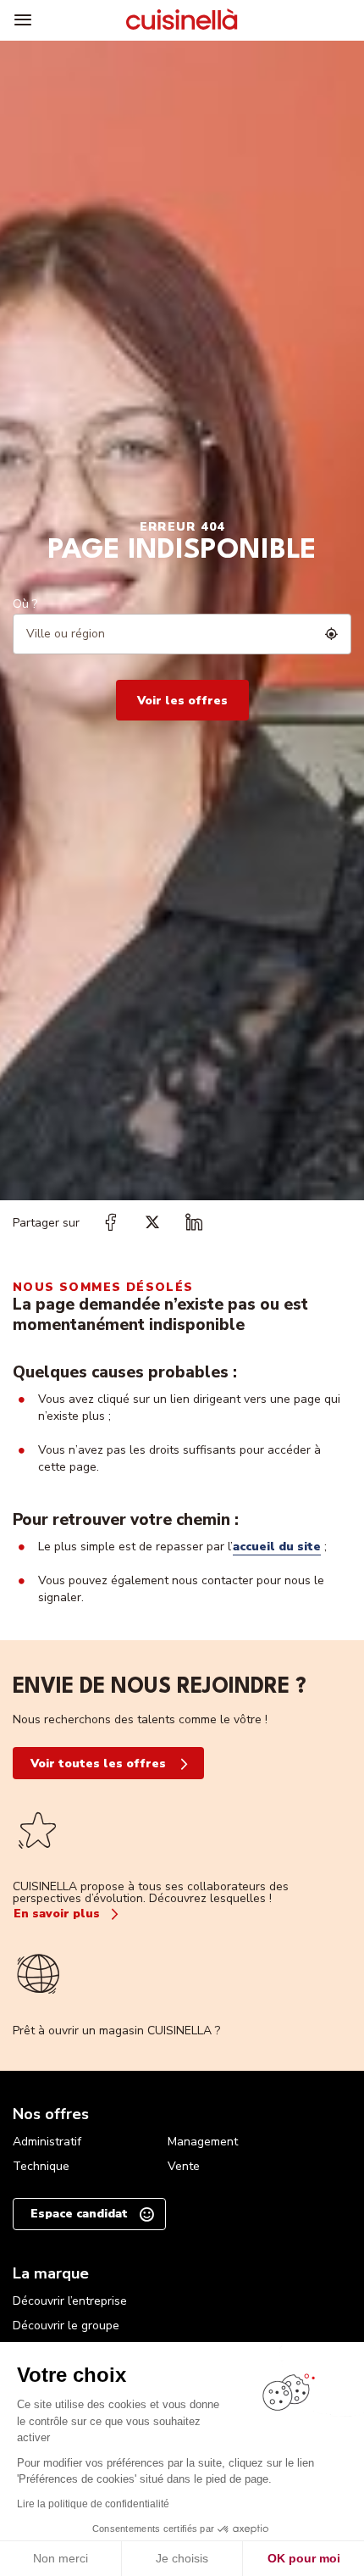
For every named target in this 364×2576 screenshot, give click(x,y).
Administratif (47, 2142)
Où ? (25, 604)
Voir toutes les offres (98, 1764)
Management (203, 2142)
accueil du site (277, 1547)
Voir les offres (182, 701)
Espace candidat (79, 2214)
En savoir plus (57, 1914)
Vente (184, 2166)
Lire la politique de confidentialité (93, 2504)
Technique (41, 2166)
